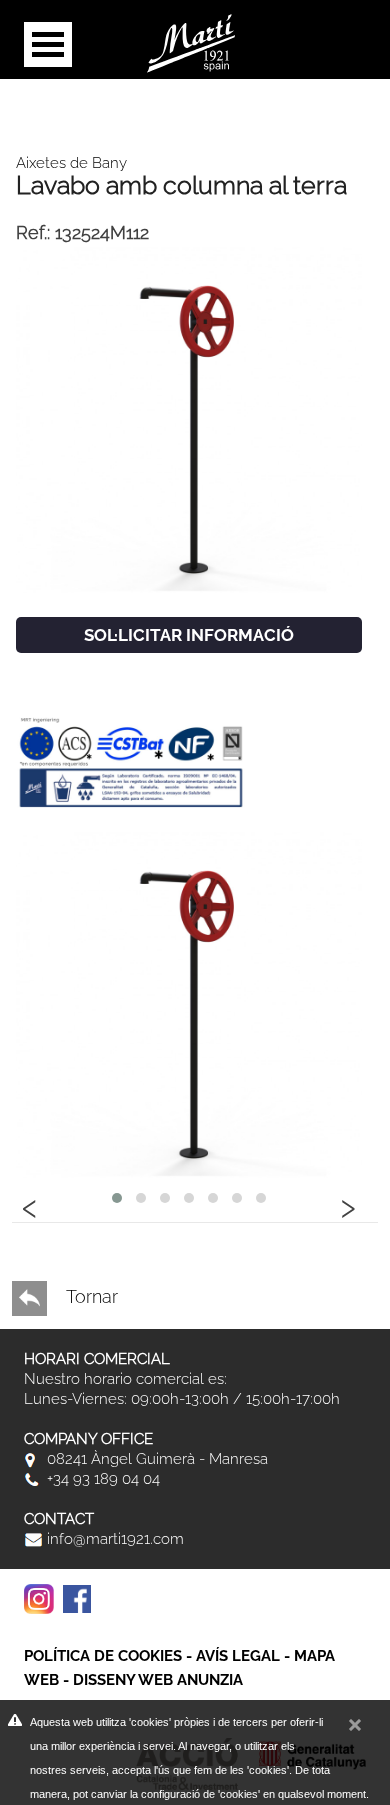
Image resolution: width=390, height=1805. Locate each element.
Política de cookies (103, 1656)
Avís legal (238, 1656)
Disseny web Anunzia (158, 1680)
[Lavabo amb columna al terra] (189, 418)
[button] (117, 1198)
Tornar (90, 1296)
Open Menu (48, 44)
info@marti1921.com (113, 1539)
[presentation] (30, 1205)
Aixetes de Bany (71, 163)
